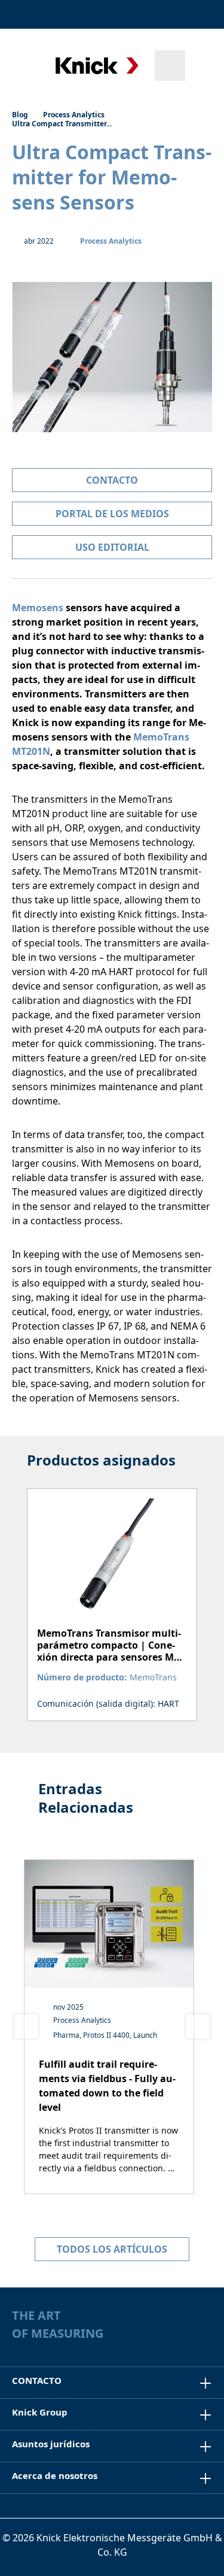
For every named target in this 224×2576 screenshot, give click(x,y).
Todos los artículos (112, 2249)
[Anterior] (26, 2026)
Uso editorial (112, 547)
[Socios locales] (145, 14)
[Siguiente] (198, 2026)
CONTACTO (37, 2380)
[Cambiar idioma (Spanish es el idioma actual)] (202, 14)
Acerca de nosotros (55, 2475)
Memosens (38, 608)
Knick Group (40, 2412)
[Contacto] (171, 14)
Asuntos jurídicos (51, 2444)
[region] (112, 1589)
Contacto (112, 480)
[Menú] (25, 65)
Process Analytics (111, 241)
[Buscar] (170, 66)
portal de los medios (112, 514)
